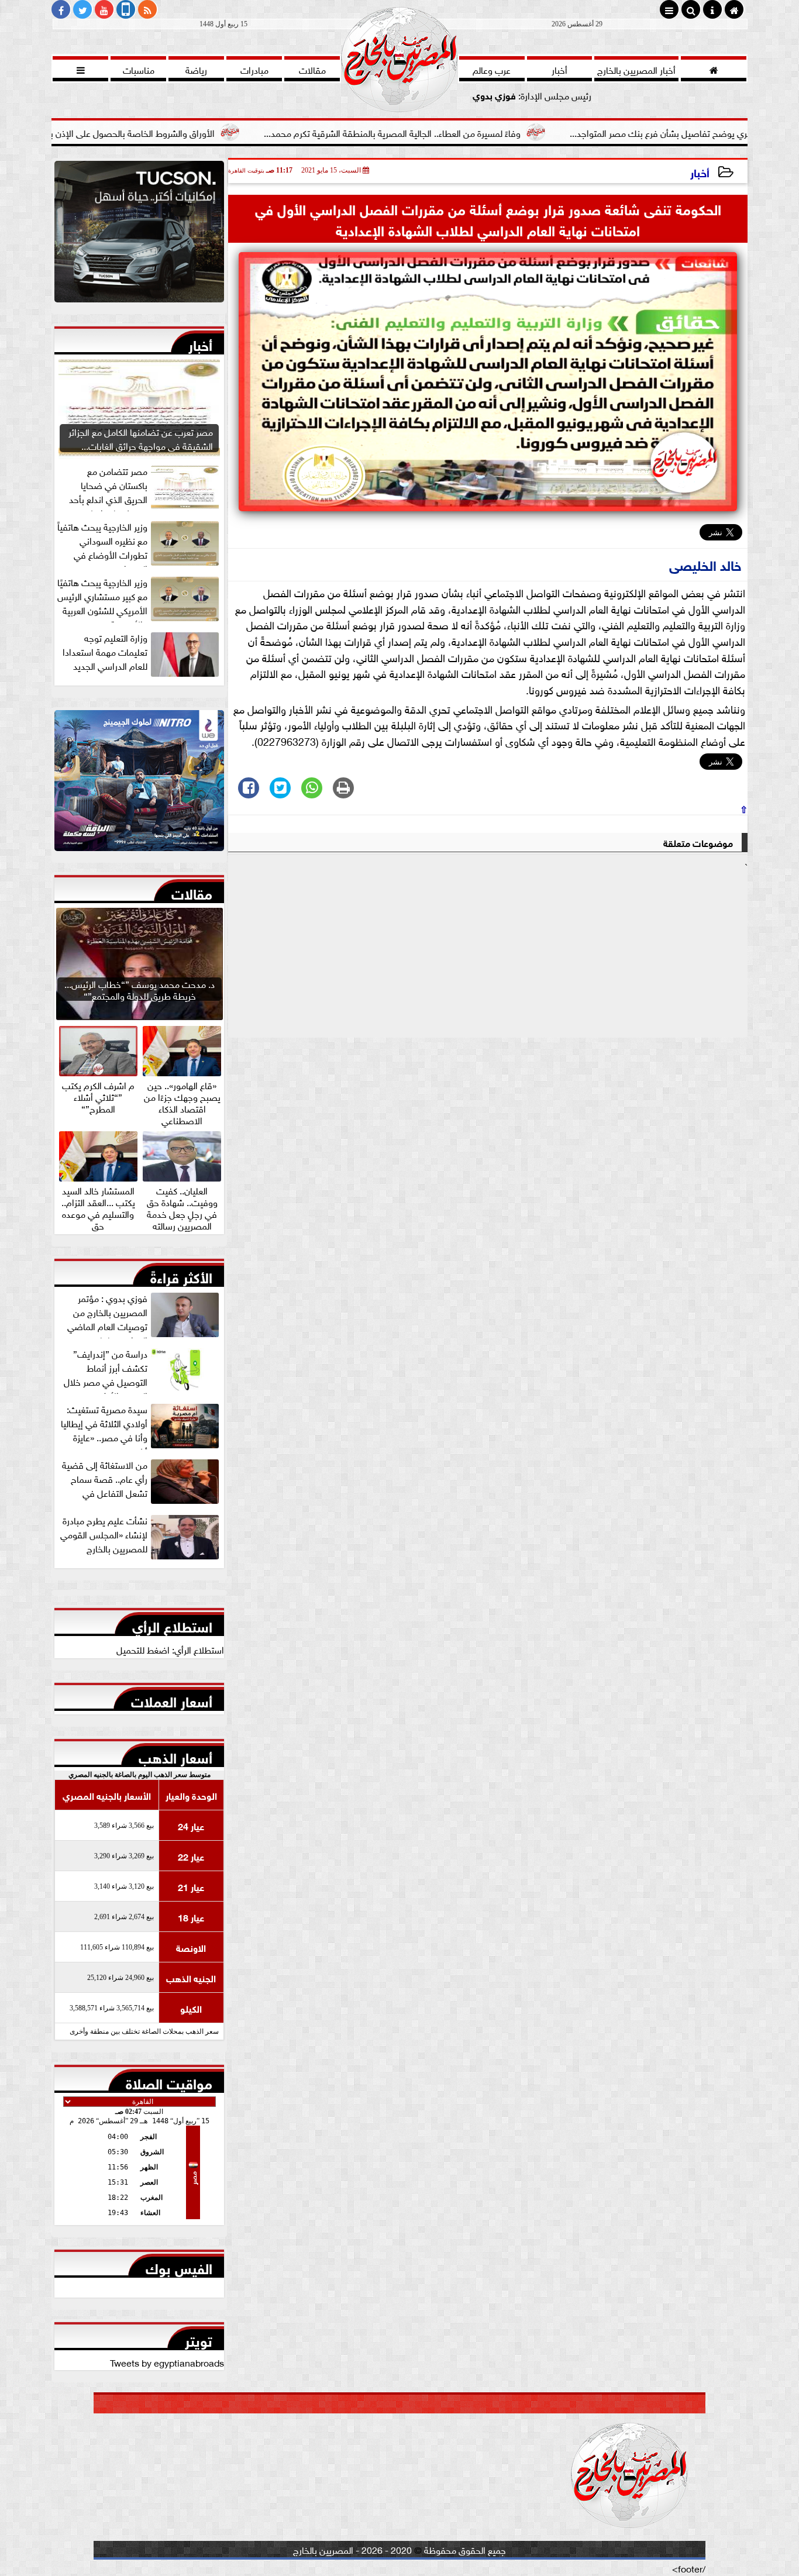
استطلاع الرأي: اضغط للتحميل (170, 1649)
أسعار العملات (172, 1699)
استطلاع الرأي (172, 1624)
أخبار (700, 172)
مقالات (192, 891)
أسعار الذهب (175, 1755)
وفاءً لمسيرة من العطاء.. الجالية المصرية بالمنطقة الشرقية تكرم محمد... (491, 132)
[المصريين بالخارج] (139, 235)
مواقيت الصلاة (169, 2081)
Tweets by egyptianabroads (167, 2362)
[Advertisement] (488, 955)
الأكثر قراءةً (181, 1275)
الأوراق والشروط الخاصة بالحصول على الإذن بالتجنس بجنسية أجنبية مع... (182, 132)
